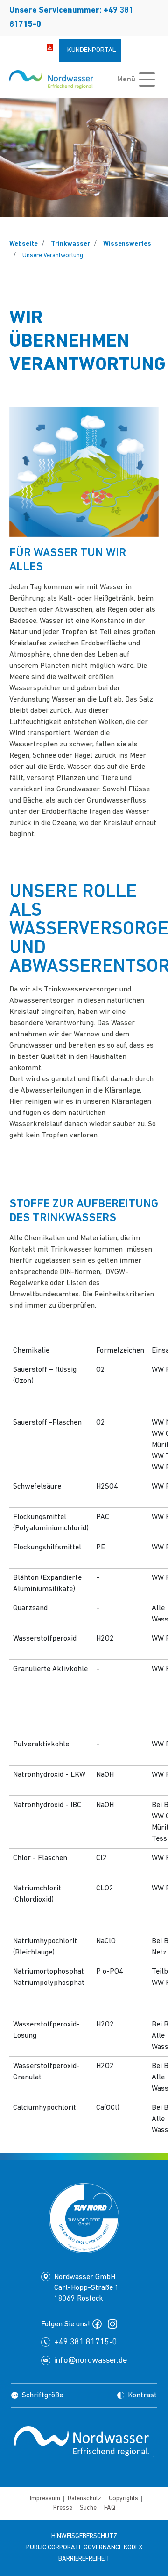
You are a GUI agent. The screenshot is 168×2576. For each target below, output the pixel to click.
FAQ (110, 2508)
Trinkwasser (70, 244)
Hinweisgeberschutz (84, 2536)
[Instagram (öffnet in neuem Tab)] (114, 2324)
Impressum (45, 2499)
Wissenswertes (127, 244)
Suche (88, 2508)
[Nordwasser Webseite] (51, 80)
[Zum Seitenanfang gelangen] (84, 2484)
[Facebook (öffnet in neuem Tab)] (99, 2324)
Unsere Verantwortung (53, 256)
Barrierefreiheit (84, 2559)
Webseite (24, 244)
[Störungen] (50, 47)
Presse (63, 2508)
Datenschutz (84, 2499)
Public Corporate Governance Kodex (84, 2548)
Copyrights (123, 2499)
